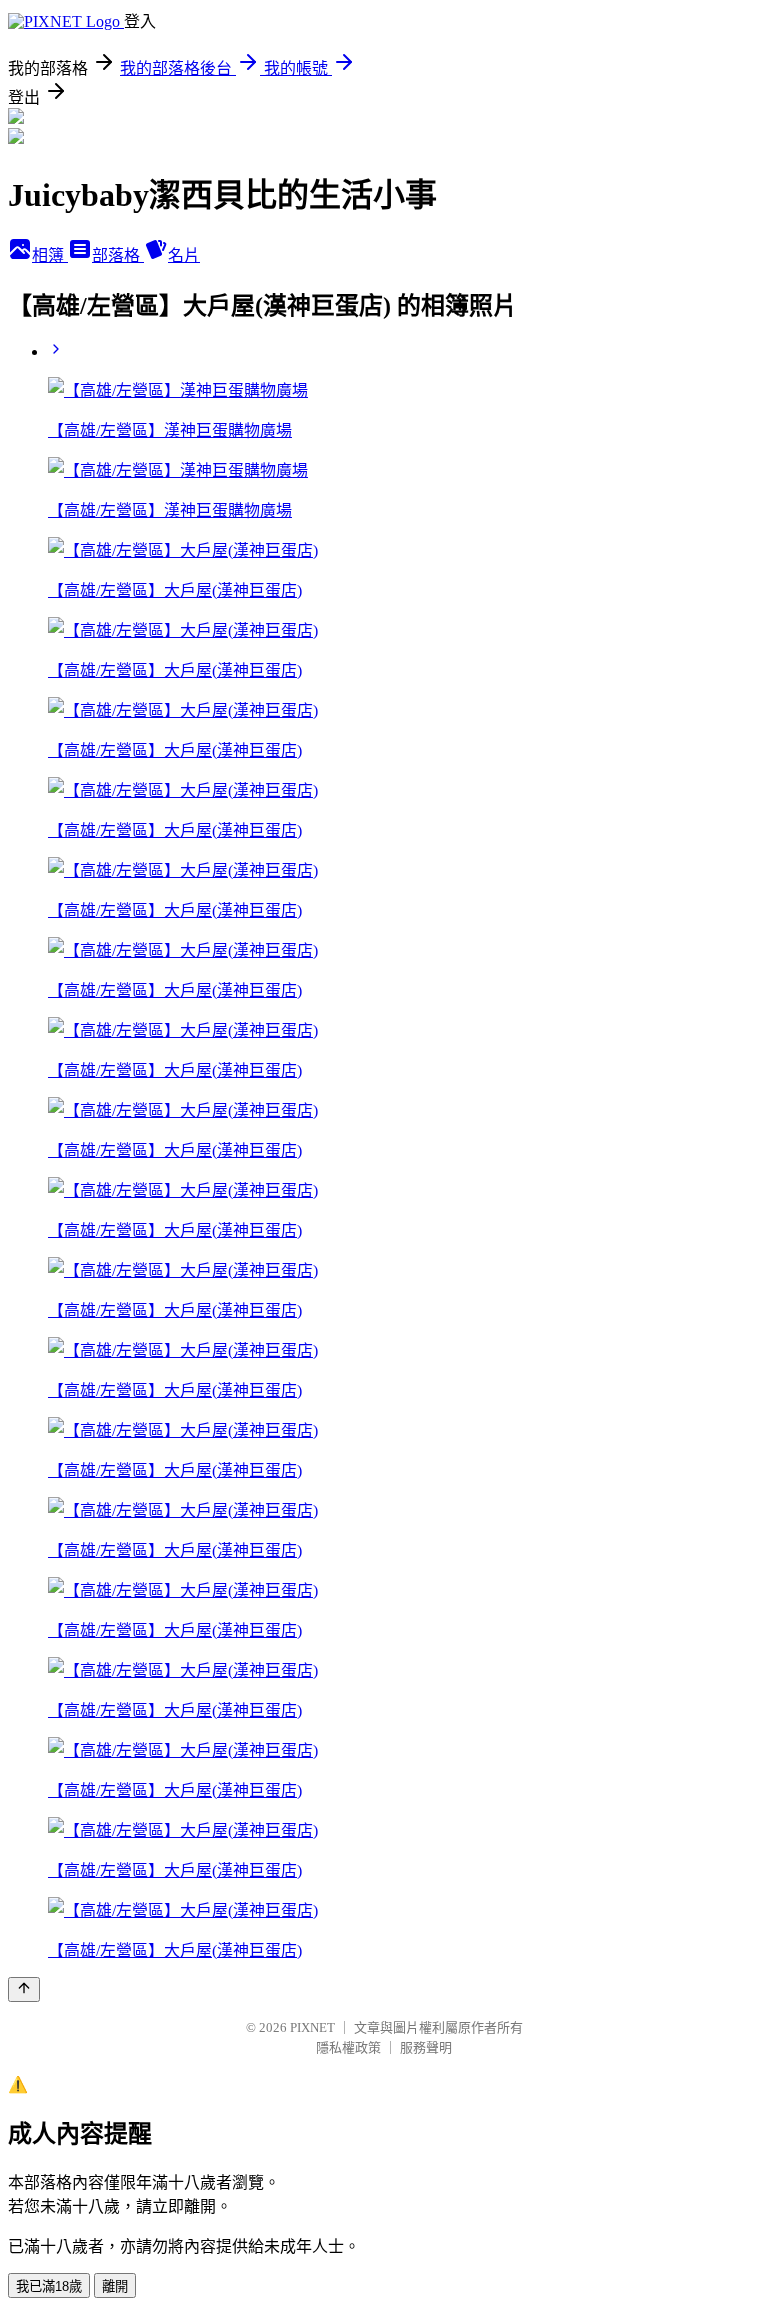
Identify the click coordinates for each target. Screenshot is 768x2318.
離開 (115, 2286)
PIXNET (312, 2027)
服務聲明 (426, 2047)
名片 (184, 255)
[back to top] (24, 1989)
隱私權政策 (348, 2047)
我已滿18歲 (49, 2286)
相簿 (50, 255)
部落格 (118, 255)
